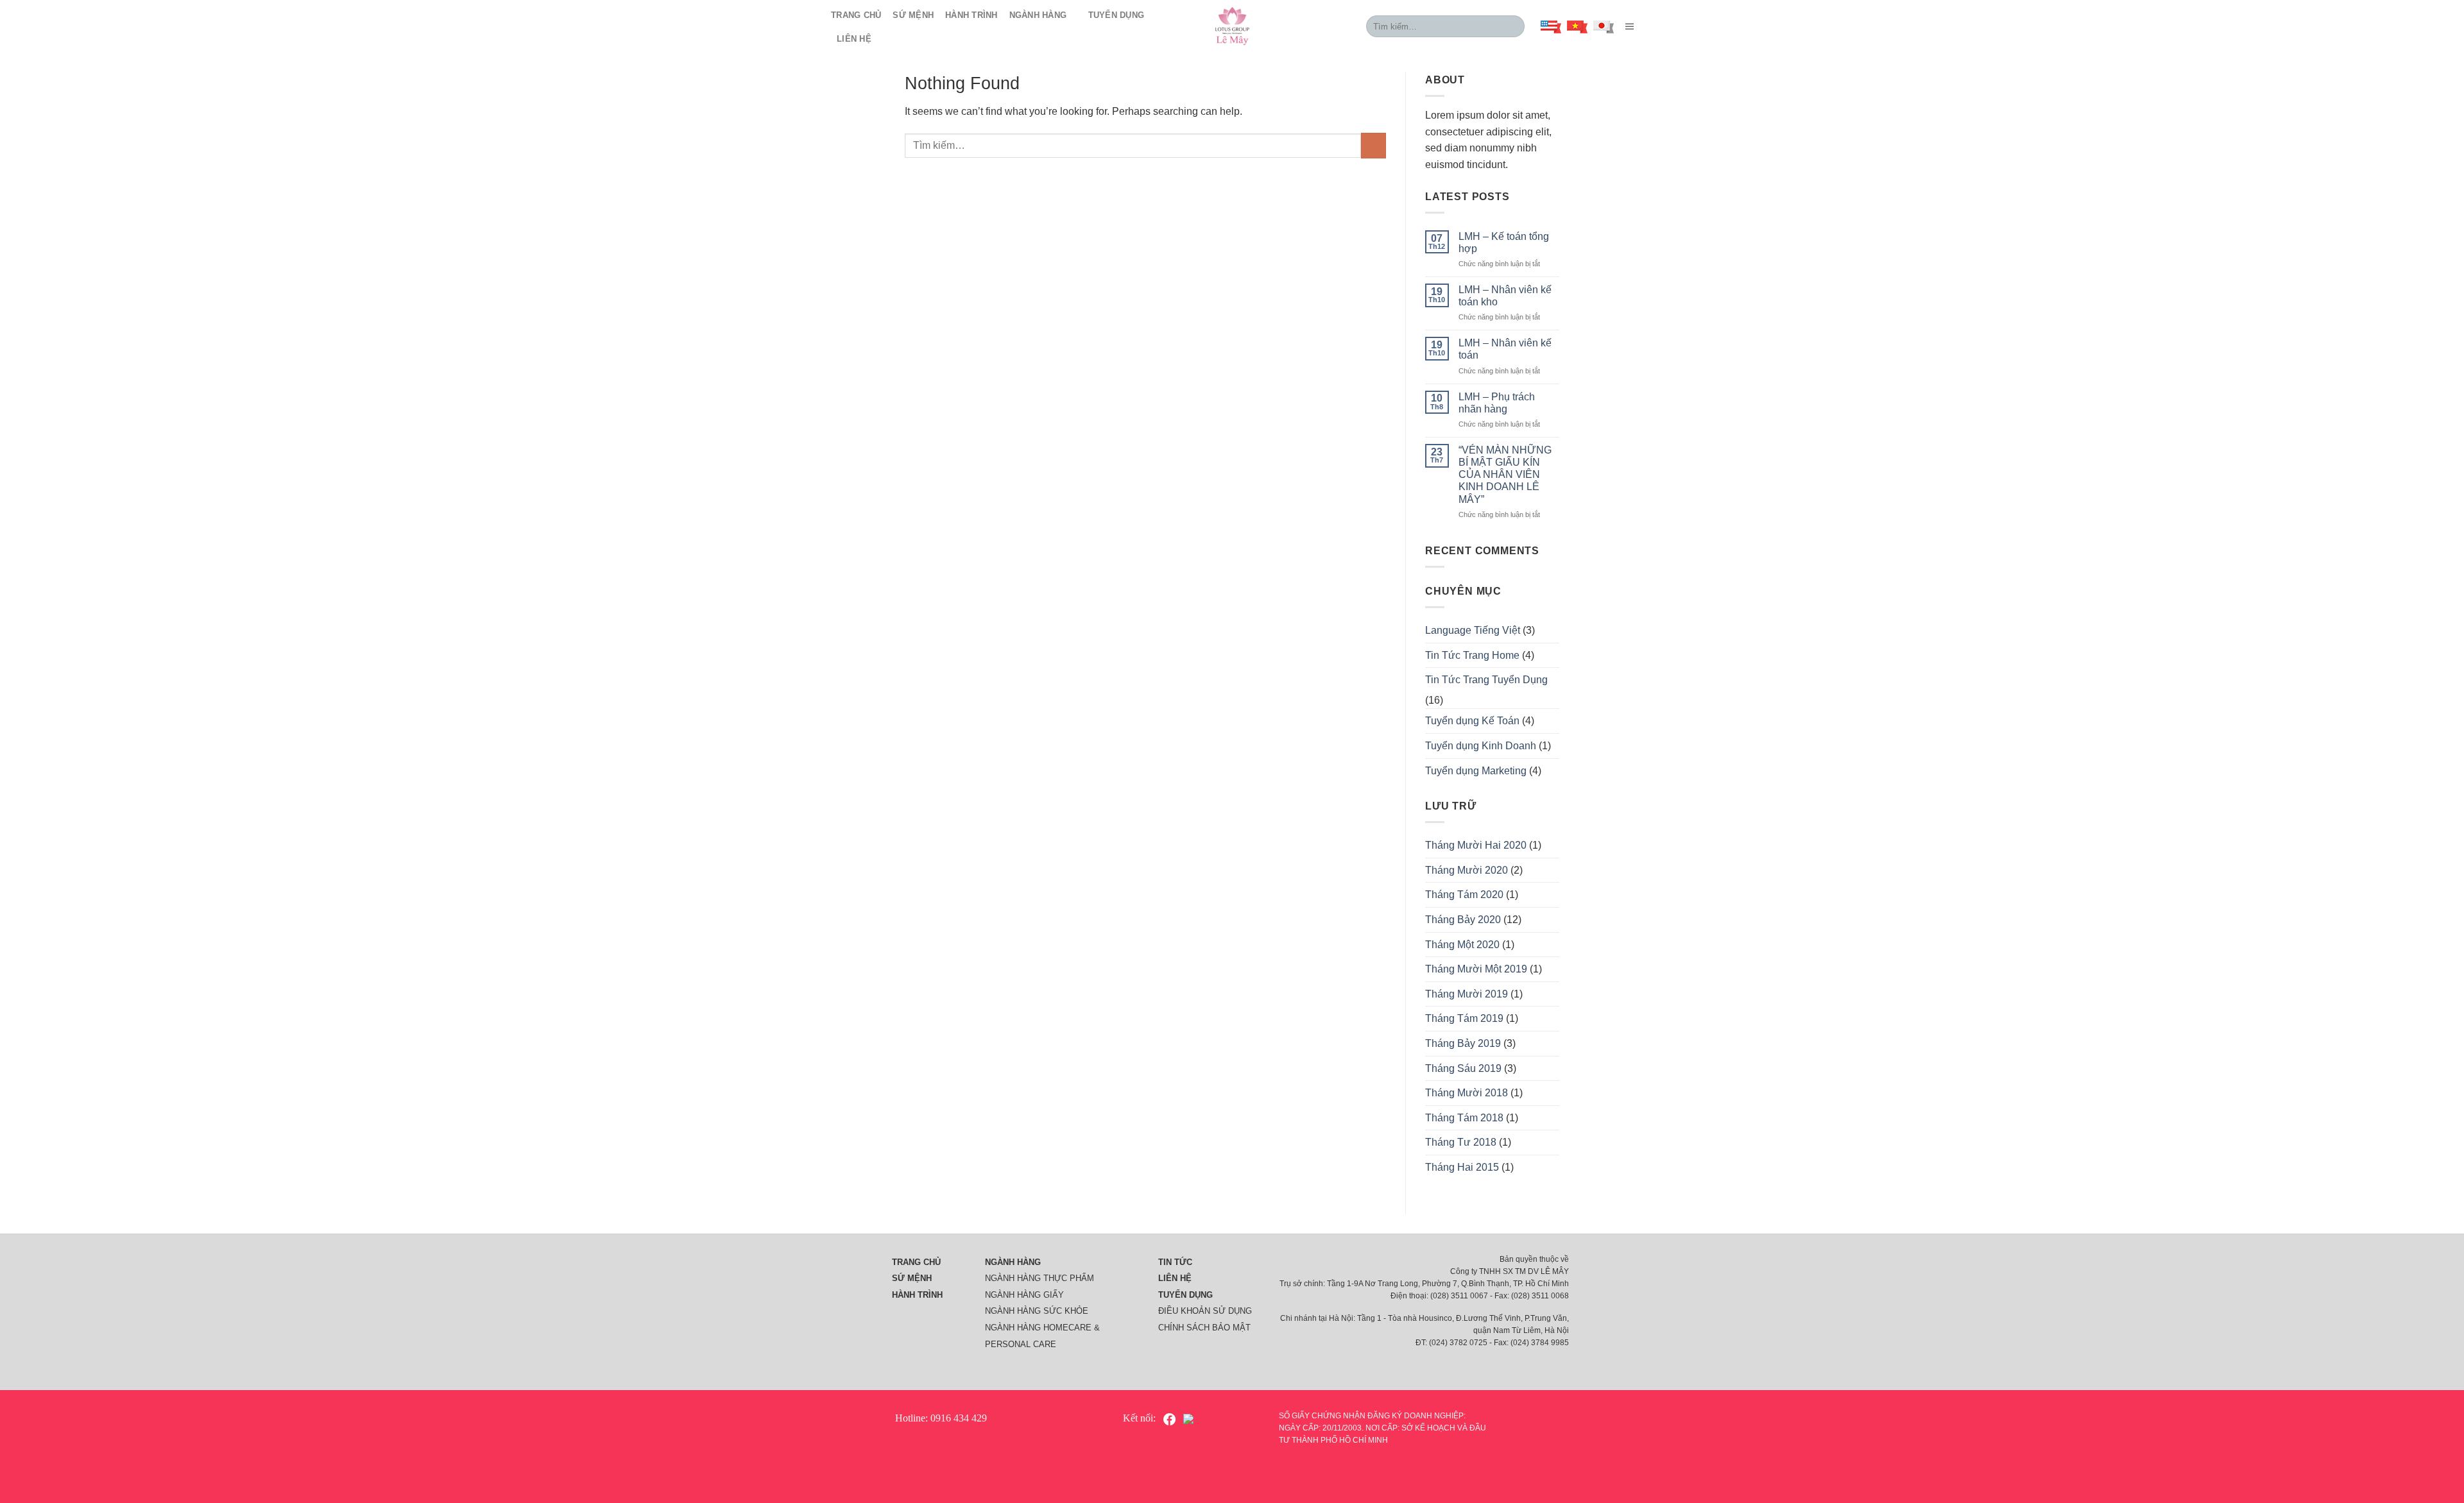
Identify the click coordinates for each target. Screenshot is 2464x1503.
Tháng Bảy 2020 (1463, 920)
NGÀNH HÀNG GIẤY (1024, 1295)
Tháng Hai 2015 (1462, 1167)
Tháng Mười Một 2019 (1476, 969)
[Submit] (1513, 26)
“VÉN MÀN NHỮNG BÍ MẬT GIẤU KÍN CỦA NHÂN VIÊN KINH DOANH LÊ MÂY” (1505, 475)
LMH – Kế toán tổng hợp (1504, 242)
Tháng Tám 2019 (1464, 1018)
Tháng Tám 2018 (1464, 1118)
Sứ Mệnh (913, 15)
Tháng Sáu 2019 (1463, 1068)
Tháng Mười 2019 (1467, 994)
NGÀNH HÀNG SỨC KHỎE (1037, 1311)
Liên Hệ (854, 39)
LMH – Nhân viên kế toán (1505, 349)
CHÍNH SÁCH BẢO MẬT (1204, 1328)
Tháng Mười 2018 (1467, 1093)
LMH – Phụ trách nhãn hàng (1497, 403)
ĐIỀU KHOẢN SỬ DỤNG (1205, 1311)
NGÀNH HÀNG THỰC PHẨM (1039, 1278)
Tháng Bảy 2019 (1463, 1043)
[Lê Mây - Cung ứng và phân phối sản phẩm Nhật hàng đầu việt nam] (1232, 26)
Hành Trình (971, 15)
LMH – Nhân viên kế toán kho (1505, 296)
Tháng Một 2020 (1462, 945)
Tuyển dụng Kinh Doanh (1481, 746)
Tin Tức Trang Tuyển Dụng (1486, 680)
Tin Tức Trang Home (1472, 655)
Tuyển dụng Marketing (1476, 771)
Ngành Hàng (1038, 15)
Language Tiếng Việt (1473, 630)
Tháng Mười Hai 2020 (1476, 845)
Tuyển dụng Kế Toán (1472, 721)
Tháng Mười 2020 (1467, 870)
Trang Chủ (856, 15)
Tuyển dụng (1116, 15)
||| (1628, 26)
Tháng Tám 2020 (1464, 895)
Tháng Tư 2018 (1461, 1142)
